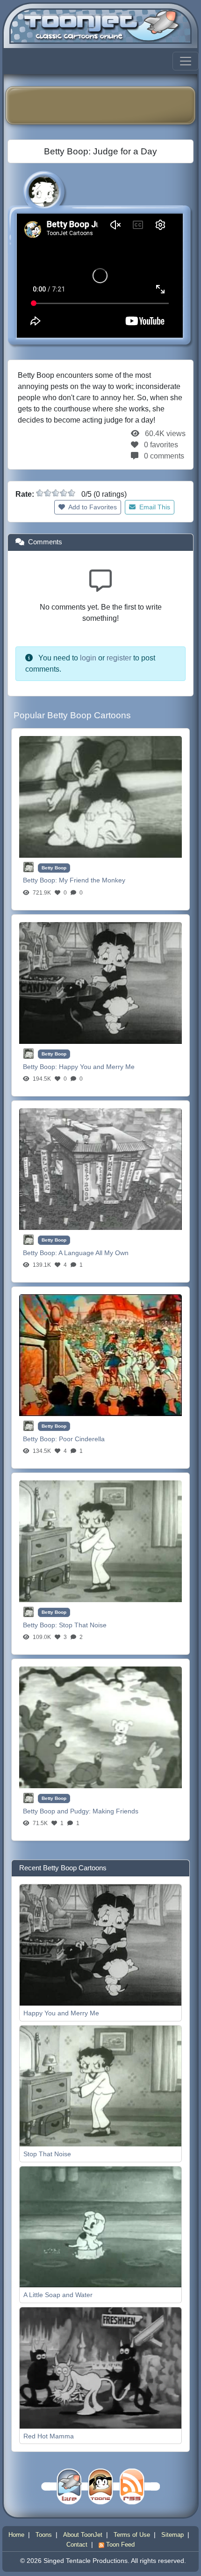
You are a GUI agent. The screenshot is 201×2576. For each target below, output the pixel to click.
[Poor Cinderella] (100, 1355)
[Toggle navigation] (186, 61)
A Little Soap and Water (58, 2295)
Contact (77, 2545)
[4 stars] (64, 493)
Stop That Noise (83, 1625)
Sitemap (172, 2535)
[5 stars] (72, 493)
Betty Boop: (41, 880)
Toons (44, 2535)
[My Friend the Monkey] (100, 796)
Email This (154, 507)
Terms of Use (132, 2535)
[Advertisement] (107, 105)
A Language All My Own (93, 1253)
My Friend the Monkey (92, 880)
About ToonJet (83, 2535)
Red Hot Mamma (49, 2436)
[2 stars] (48, 493)
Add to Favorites (92, 507)
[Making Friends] (100, 1727)
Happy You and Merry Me (97, 1067)
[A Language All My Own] (100, 1169)
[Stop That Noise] (100, 1541)
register (119, 658)
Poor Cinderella (82, 1439)
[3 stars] (56, 493)
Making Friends (115, 1811)
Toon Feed (119, 2545)
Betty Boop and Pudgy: (58, 1811)
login (88, 658)
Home (16, 2535)
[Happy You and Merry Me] (100, 982)
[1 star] (40, 493)
